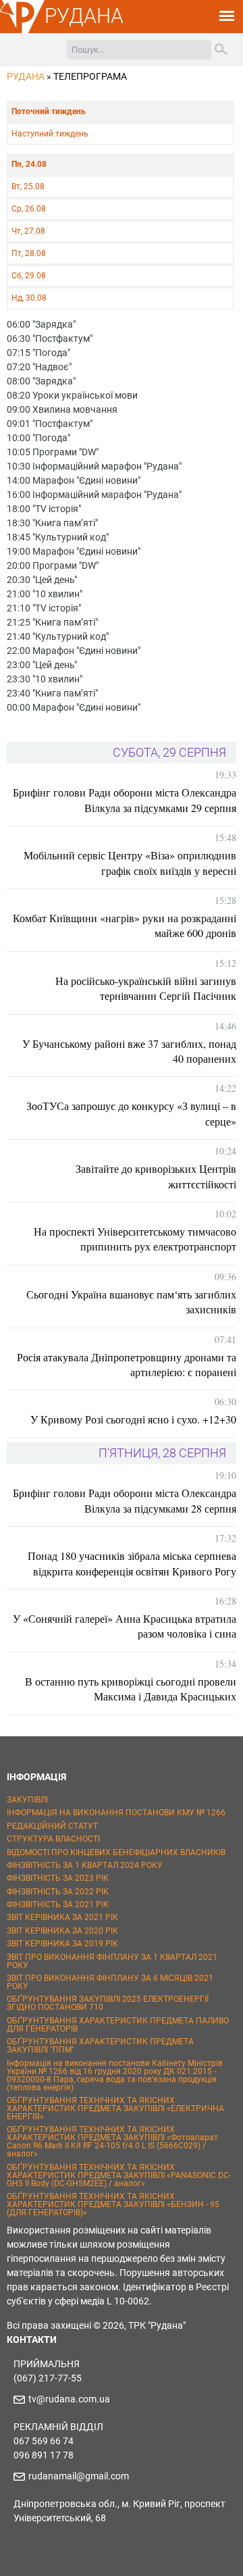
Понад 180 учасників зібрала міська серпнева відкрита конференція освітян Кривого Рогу (132, 1563)
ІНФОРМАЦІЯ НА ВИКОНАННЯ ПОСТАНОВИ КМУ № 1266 (116, 1813)
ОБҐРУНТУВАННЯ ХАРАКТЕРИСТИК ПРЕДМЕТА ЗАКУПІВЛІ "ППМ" (100, 2046)
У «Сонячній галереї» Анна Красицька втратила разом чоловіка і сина (125, 1626)
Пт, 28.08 (29, 253)
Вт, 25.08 (28, 186)
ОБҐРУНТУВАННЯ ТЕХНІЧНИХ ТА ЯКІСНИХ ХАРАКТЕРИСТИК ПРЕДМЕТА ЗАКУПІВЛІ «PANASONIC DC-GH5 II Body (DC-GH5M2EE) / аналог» (119, 2175)
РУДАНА (84, 16)
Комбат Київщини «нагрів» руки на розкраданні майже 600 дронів (125, 925)
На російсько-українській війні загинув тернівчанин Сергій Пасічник (146, 988)
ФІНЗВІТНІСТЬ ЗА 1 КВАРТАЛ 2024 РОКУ (85, 1865)
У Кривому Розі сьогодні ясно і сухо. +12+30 (133, 1419)
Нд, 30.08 (29, 298)
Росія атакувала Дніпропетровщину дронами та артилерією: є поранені (127, 1364)
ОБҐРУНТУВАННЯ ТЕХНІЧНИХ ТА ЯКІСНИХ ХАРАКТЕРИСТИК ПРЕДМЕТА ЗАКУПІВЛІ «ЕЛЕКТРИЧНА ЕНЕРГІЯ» (115, 2108)
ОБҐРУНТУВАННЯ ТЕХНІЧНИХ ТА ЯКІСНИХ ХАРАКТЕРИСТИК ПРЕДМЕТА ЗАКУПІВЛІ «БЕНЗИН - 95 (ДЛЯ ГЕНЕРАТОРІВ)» (113, 2204)
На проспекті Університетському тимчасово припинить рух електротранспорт (135, 1239)
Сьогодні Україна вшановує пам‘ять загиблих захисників (131, 1302)
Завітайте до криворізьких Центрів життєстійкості (156, 1176)
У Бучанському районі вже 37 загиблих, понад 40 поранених (129, 1051)
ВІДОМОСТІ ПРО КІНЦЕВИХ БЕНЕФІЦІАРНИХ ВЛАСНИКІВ (116, 1852)
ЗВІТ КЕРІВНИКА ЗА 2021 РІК (62, 1917)
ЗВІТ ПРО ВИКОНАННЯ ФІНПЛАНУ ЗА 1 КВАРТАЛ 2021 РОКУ (112, 1961)
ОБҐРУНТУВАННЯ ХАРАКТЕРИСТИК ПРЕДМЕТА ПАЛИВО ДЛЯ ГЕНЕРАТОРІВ (118, 2025)
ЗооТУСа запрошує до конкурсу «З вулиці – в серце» (131, 1113)
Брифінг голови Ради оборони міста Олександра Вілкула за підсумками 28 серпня (125, 1500)
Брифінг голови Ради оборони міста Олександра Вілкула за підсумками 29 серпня (125, 800)
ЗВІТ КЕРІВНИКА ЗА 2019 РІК (62, 1944)
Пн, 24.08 (29, 164)
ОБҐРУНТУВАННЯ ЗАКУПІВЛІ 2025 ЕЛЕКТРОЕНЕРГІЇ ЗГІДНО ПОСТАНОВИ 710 (108, 2003)
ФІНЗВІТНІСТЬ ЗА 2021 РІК (58, 1904)
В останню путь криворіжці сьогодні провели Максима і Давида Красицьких (131, 1689)
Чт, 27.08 (28, 231)
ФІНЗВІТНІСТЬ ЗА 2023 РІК (58, 1878)
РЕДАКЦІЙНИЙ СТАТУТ (52, 1826)
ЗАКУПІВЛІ (27, 1800)
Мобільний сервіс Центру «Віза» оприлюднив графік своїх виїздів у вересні (130, 862)
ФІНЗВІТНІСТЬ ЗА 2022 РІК (58, 1892)
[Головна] (22, 31)
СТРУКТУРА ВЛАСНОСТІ (53, 1839)
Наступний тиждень (50, 134)
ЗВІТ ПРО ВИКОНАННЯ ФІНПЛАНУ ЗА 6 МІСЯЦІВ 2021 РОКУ (110, 1982)
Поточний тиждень (49, 111)
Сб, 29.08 (29, 276)
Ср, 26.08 (29, 209)
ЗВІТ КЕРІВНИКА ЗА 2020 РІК (62, 1931)
